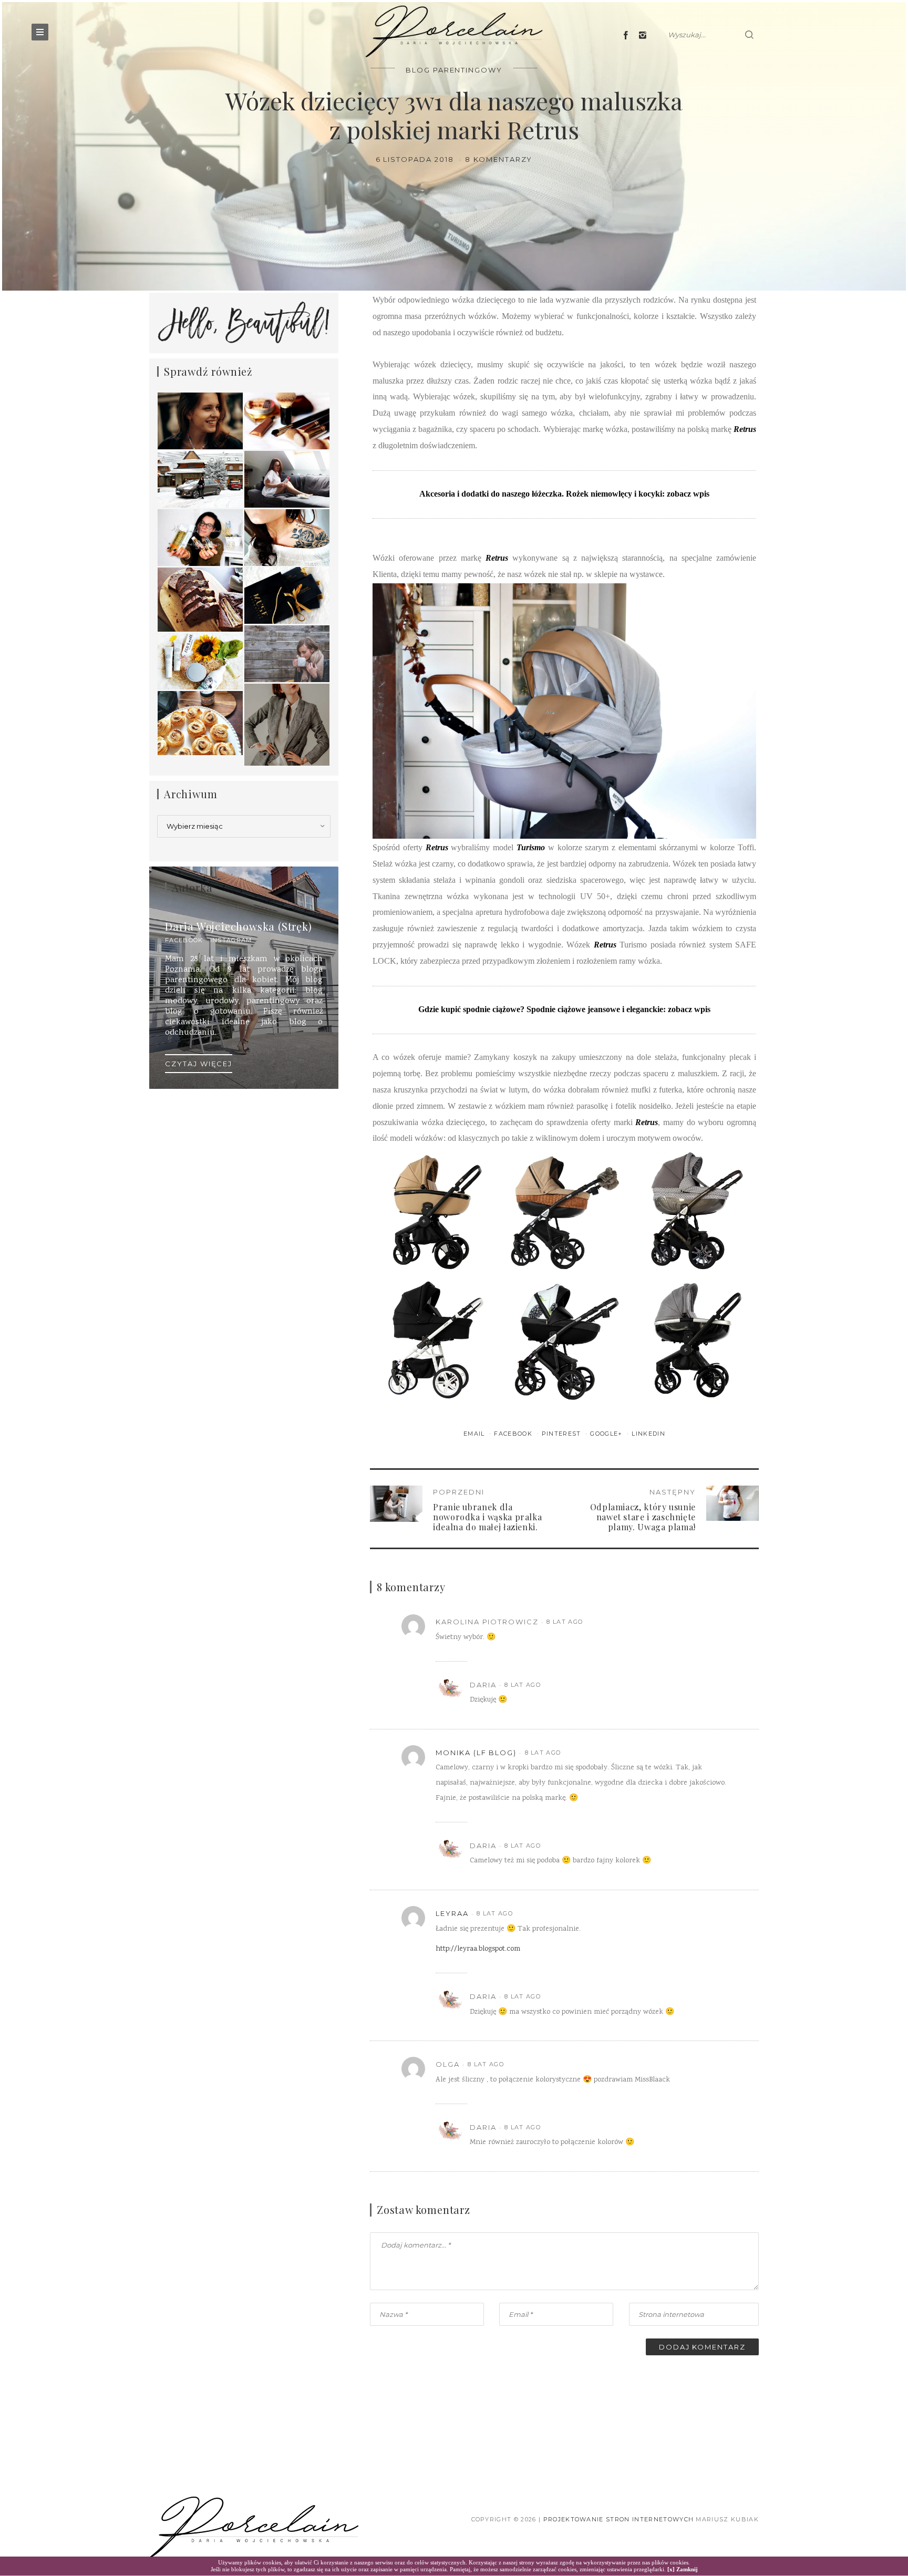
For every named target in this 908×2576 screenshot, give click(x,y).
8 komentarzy (499, 159)
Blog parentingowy (454, 70)
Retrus (745, 429)
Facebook (514, 1434)
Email (475, 1434)
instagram (231, 940)
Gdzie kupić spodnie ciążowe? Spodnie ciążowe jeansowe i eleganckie (541, 1009)
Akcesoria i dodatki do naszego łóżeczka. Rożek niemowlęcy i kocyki (541, 494)
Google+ (607, 1434)
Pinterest (563, 1434)
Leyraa (452, 1913)
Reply (716, 1622)
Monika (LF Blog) (476, 1753)
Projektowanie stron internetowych (619, 2519)
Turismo (531, 847)
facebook (184, 940)
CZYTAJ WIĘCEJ (199, 1064)
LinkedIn (648, 1434)
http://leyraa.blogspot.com (478, 1949)
